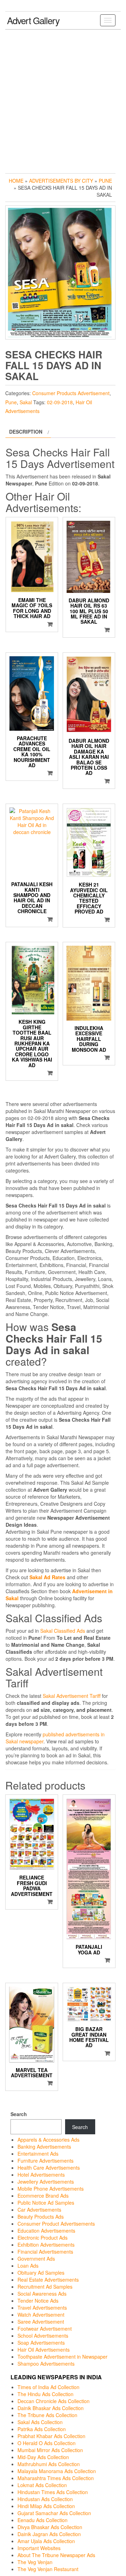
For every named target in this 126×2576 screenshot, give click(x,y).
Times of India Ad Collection (48, 2387)
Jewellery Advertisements (46, 2182)
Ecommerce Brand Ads (43, 2196)
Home (16, 181)
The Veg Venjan (35, 2562)
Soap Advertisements (41, 2343)
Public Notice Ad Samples (46, 2203)
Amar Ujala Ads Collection (46, 2541)
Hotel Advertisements (41, 2175)
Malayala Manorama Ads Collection (57, 2471)
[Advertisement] (63, 100)
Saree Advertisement (41, 2322)
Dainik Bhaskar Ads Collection (51, 2408)
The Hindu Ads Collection (45, 2394)
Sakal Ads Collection (40, 2422)
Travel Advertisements (42, 2308)
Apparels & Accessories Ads (48, 2140)
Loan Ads (28, 2266)
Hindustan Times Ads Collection (53, 2492)
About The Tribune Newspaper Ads (56, 2555)
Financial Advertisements (45, 2252)
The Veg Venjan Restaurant (48, 2569)
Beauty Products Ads (41, 2217)
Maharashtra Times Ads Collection (56, 2478)
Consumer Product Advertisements (56, 2224)
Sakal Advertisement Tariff (72, 1696)
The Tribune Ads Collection (47, 2415)
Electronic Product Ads (43, 2238)
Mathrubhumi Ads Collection (49, 2464)
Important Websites (39, 2548)
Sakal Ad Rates (47, 1577)
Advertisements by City (61, 181)
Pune (105, 181)
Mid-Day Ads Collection (43, 2457)
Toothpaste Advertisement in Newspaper (62, 2357)
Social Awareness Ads (42, 2294)
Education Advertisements (46, 2231)
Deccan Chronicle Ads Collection (54, 2401)
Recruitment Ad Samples (45, 2287)
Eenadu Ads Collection (43, 2520)
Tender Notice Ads (38, 2301)
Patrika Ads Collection (42, 2429)
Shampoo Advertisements (46, 2364)
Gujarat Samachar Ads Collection (54, 2513)
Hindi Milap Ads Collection (46, 2506)
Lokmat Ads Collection (42, 2485)
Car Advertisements (39, 2210)
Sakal (26, 402)
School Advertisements (43, 2336)
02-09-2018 (60, 402)
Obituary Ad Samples (41, 2273)
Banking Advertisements (44, 2147)
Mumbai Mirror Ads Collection (50, 2450)
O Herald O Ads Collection (47, 2443)
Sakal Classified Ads (63, 1631)
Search (19, 2114)
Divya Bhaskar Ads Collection (50, 2527)
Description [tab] (26, 432)
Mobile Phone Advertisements (51, 2189)
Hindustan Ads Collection (45, 2499)
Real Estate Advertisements (48, 2280)
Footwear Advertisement (45, 2329)
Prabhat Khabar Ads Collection (51, 2436)
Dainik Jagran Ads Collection (49, 2534)
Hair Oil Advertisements (44, 2350)
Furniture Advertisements (45, 2161)
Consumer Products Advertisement (71, 393)
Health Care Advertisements (49, 2168)
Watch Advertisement (41, 2315)
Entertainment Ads (38, 2154)
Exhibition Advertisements (46, 2245)
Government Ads (36, 2259)
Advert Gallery (33, 20)
